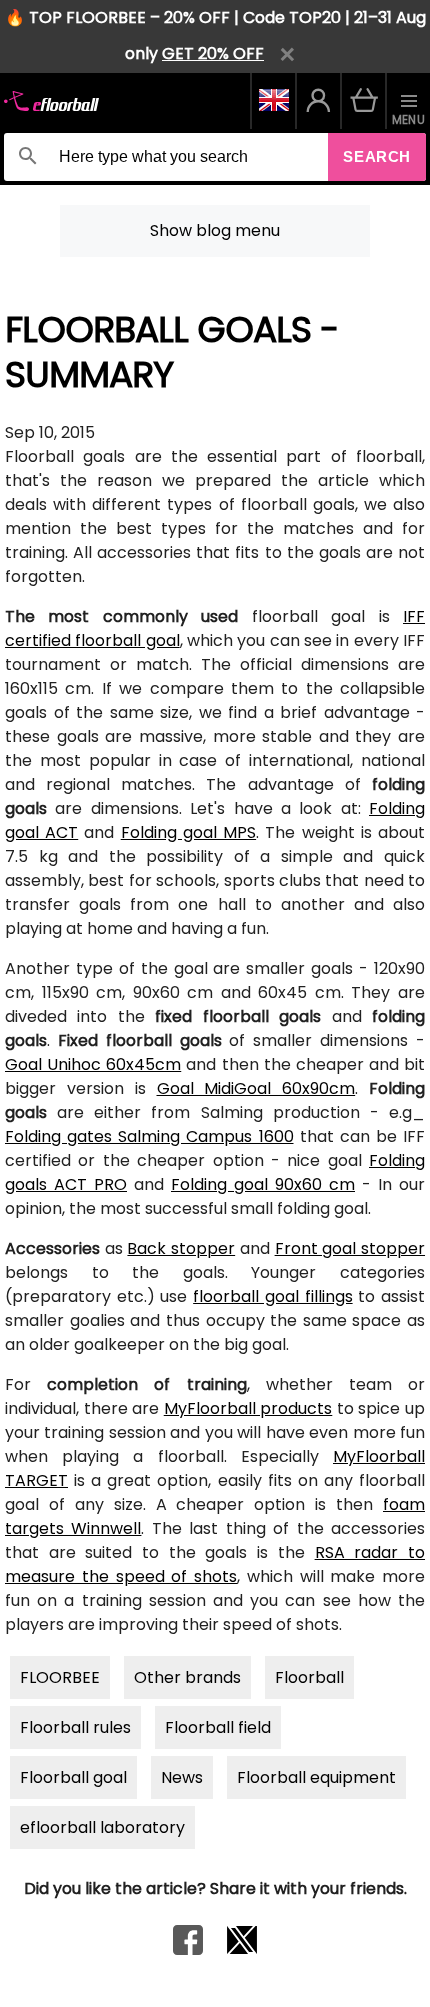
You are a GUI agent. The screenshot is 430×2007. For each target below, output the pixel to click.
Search (377, 156)
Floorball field (218, 1727)
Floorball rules (75, 1727)
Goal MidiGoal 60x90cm (256, 1088)
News (182, 1777)
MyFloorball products (248, 1408)
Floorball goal (73, 1777)
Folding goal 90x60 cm (263, 1184)
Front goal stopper (350, 1248)
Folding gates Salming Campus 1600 (149, 1136)
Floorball (309, 1677)
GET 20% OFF (213, 53)
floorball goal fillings (272, 1296)
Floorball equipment (316, 1777)
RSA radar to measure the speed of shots (215, 1564)
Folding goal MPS (188, 832)
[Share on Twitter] (242, 1949)
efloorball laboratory (102, 1827)
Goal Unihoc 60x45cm (93, 1064)
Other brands (187, 1677)
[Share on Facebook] (188, 1949)
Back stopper (181, 1248)
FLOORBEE (60, 1677)
